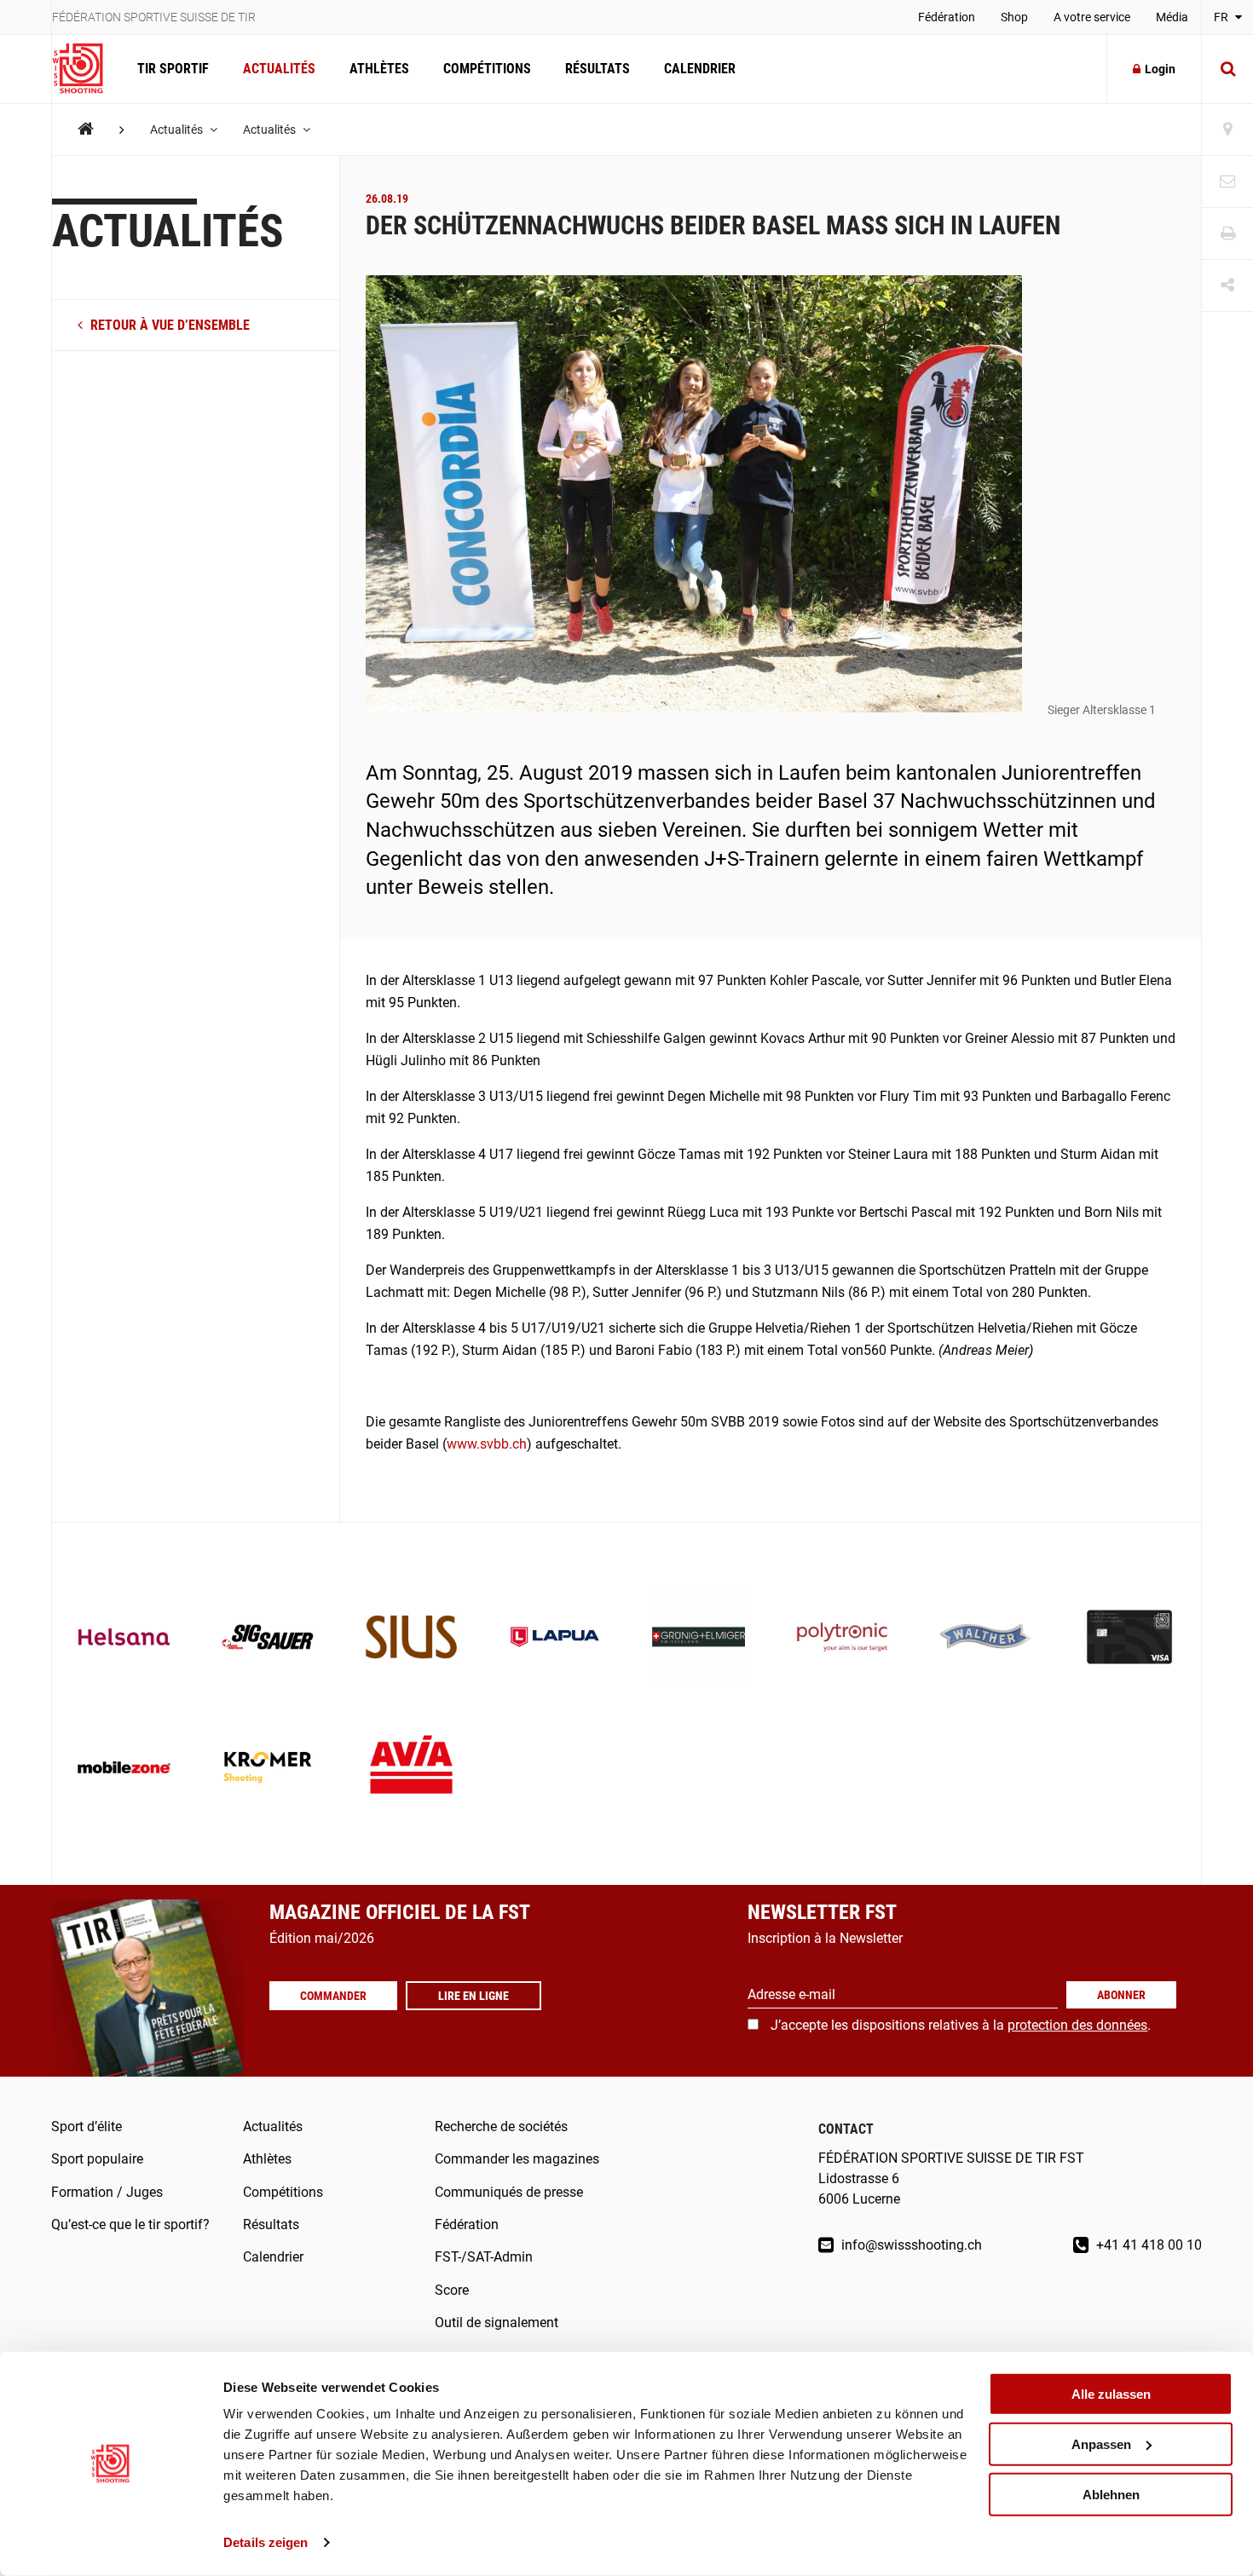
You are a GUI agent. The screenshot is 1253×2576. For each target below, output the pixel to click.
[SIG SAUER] (268, 1639)
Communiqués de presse (509, 2192)
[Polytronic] (843, 1639)
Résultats (598, 69)
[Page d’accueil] (86, 69)
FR (1222, 17)
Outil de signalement (497, 2322)
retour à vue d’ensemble (168, 325)
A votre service (1092, 17)
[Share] (1227, 286)
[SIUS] (411, 1639)
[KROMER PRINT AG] (268, 1769)
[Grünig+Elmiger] (699, 1639)
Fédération (947, 17)
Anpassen (1101, 2444)
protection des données (1077, 2025)
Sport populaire (97, 2159)
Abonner (1121, 1995)
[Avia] (411, 1769)
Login (1160, 69)
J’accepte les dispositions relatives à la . (961, 2025)
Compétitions (487, 69)
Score (452, 2290)
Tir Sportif (173, 69)
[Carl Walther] (986, 1639)
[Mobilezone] (124, 1769)
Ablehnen (1111, 2494)
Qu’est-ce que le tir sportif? (130, 2224)
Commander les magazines (517, 2159)
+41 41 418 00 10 (1147, 2245)
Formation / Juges (107, 2192)
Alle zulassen (1111, 2394)
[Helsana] (124, 1639)
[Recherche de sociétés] (1227, 130)
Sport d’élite (87, 2126)
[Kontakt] (1227, 182)
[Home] (86, 129)
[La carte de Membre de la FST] (1130, 1639)
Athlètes (379, 69)
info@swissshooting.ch (910, 2245)
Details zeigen (266, 2542)
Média (1172, 17)
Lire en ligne (473, 1996)
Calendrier (700, 69)
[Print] (1227, 234)
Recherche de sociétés (501, 2126)
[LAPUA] (555, 1639)
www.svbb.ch (487, 1444)
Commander (333, 1996)
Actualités (279, 69)
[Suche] (1227, 69)
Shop (1014, 17)
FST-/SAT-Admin (484, 2257)
